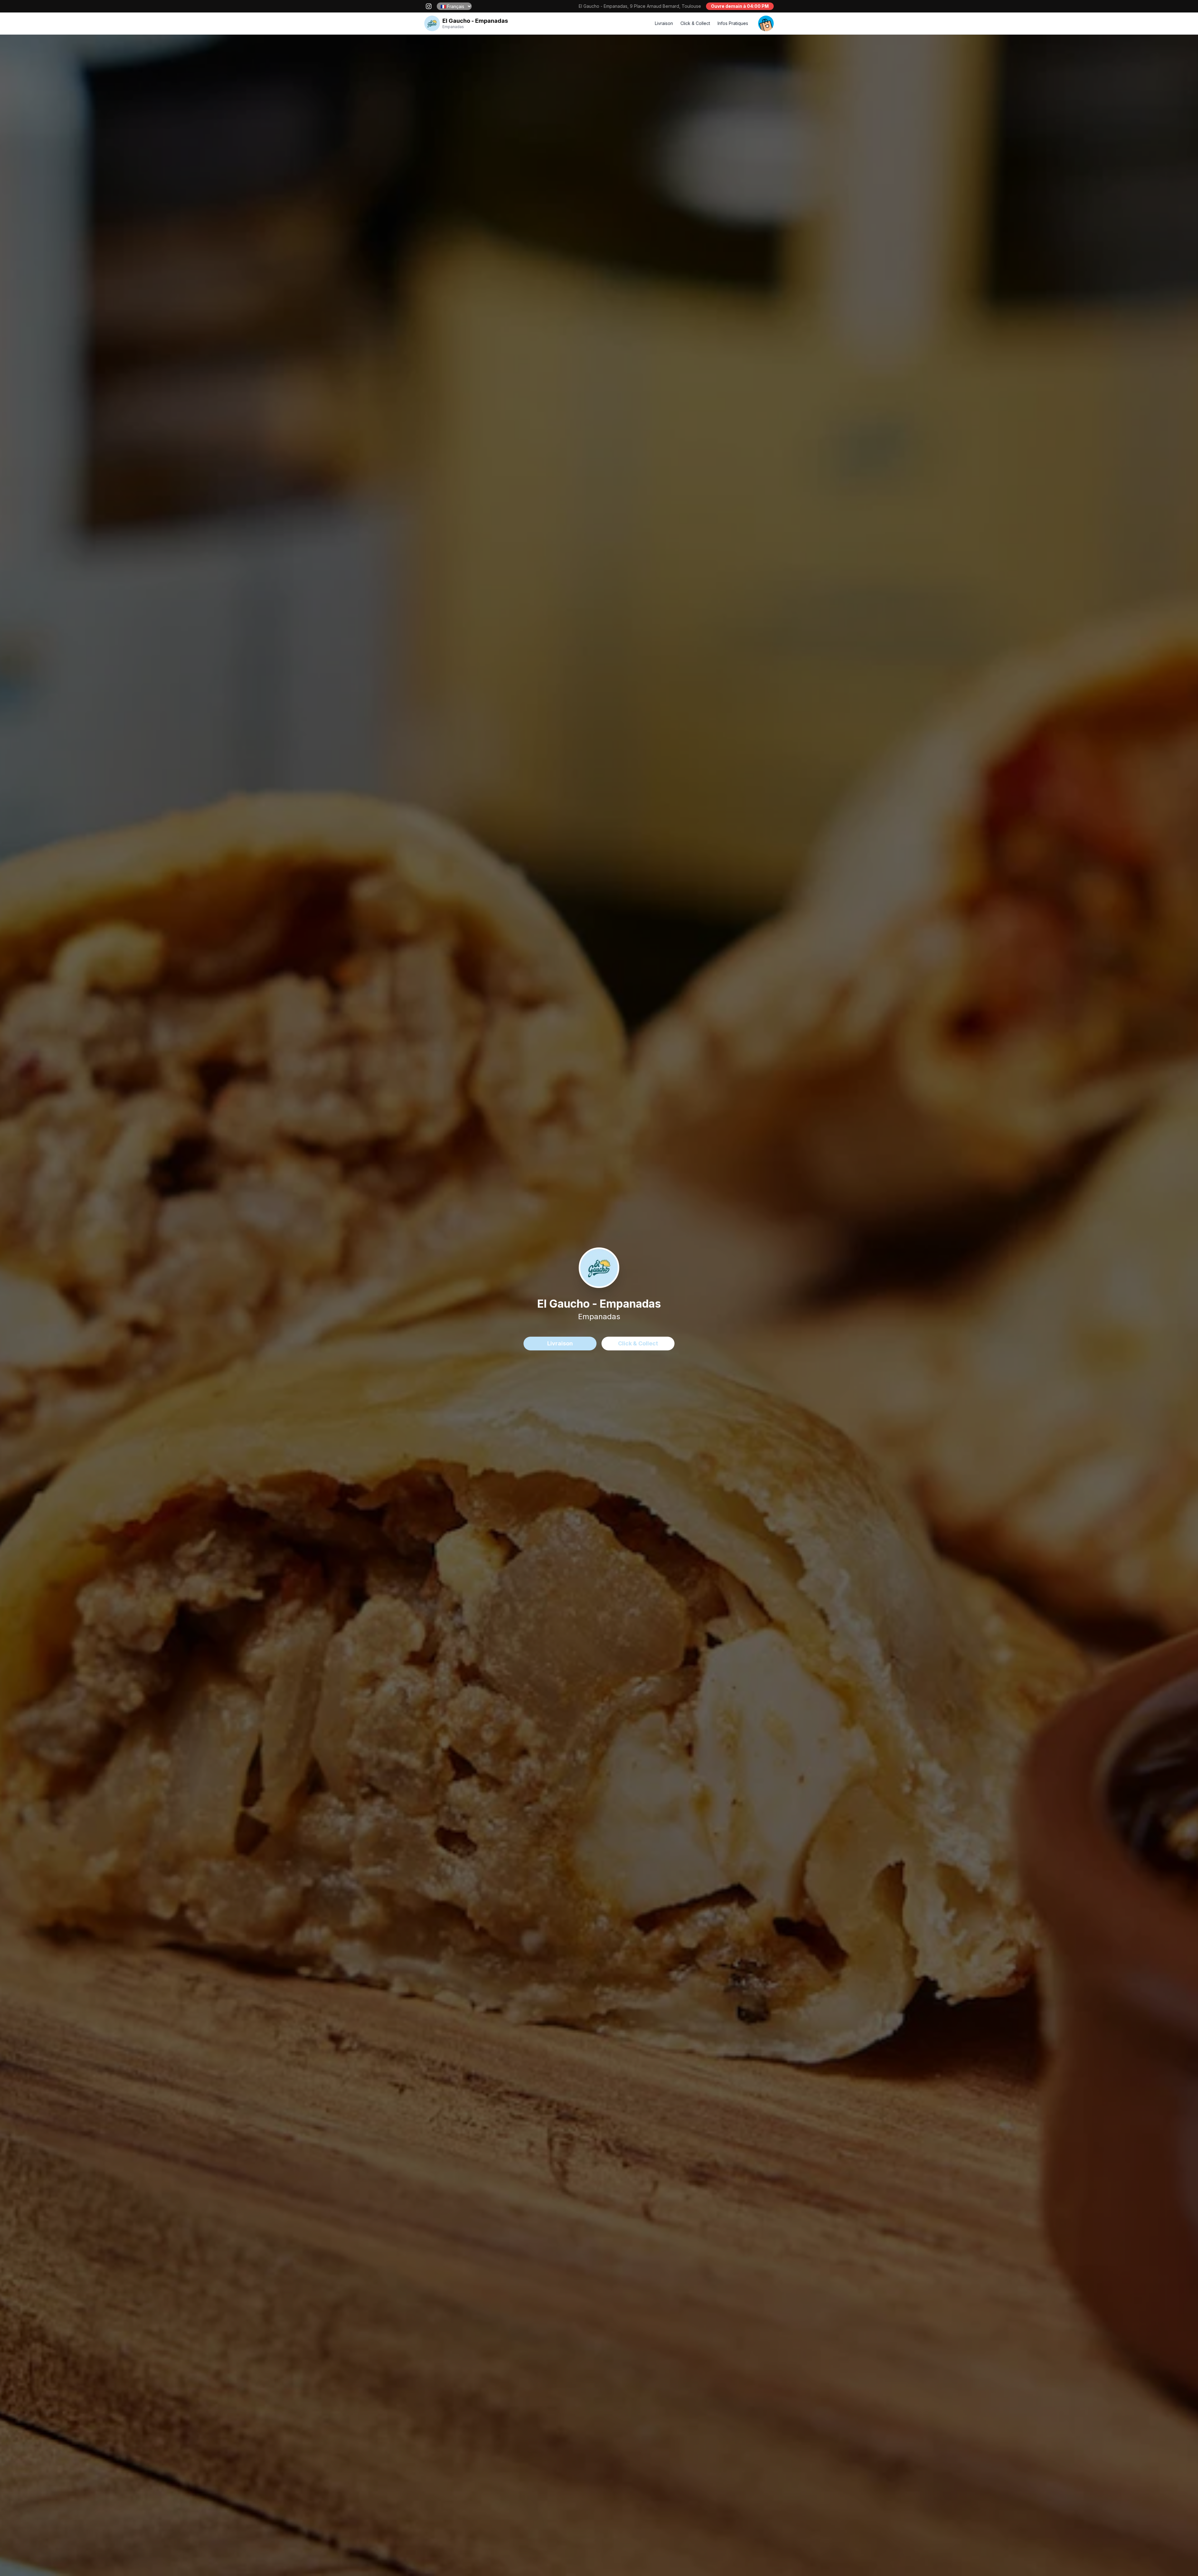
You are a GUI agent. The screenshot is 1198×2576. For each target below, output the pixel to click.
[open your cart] (766, 23)
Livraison (664, 23)
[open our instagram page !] (429, 6)
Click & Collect (695, 23)
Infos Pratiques (733, 23)
